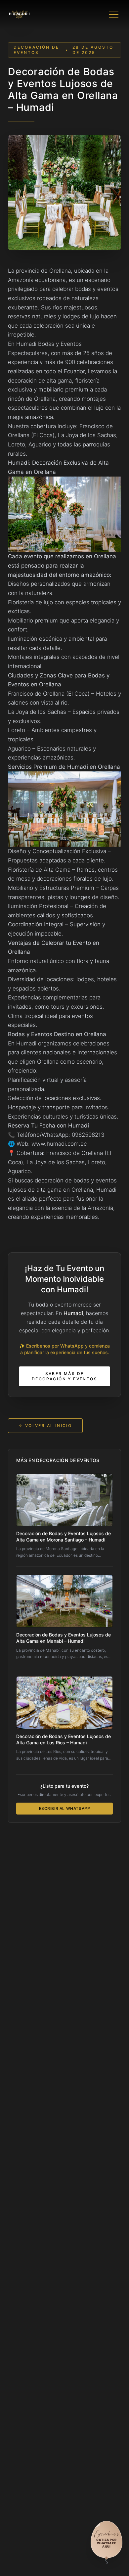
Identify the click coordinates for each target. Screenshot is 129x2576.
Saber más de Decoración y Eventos (64, 1376)
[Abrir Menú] (114, 15)
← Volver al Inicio (45, 1426)
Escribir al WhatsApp (65, 1808)
